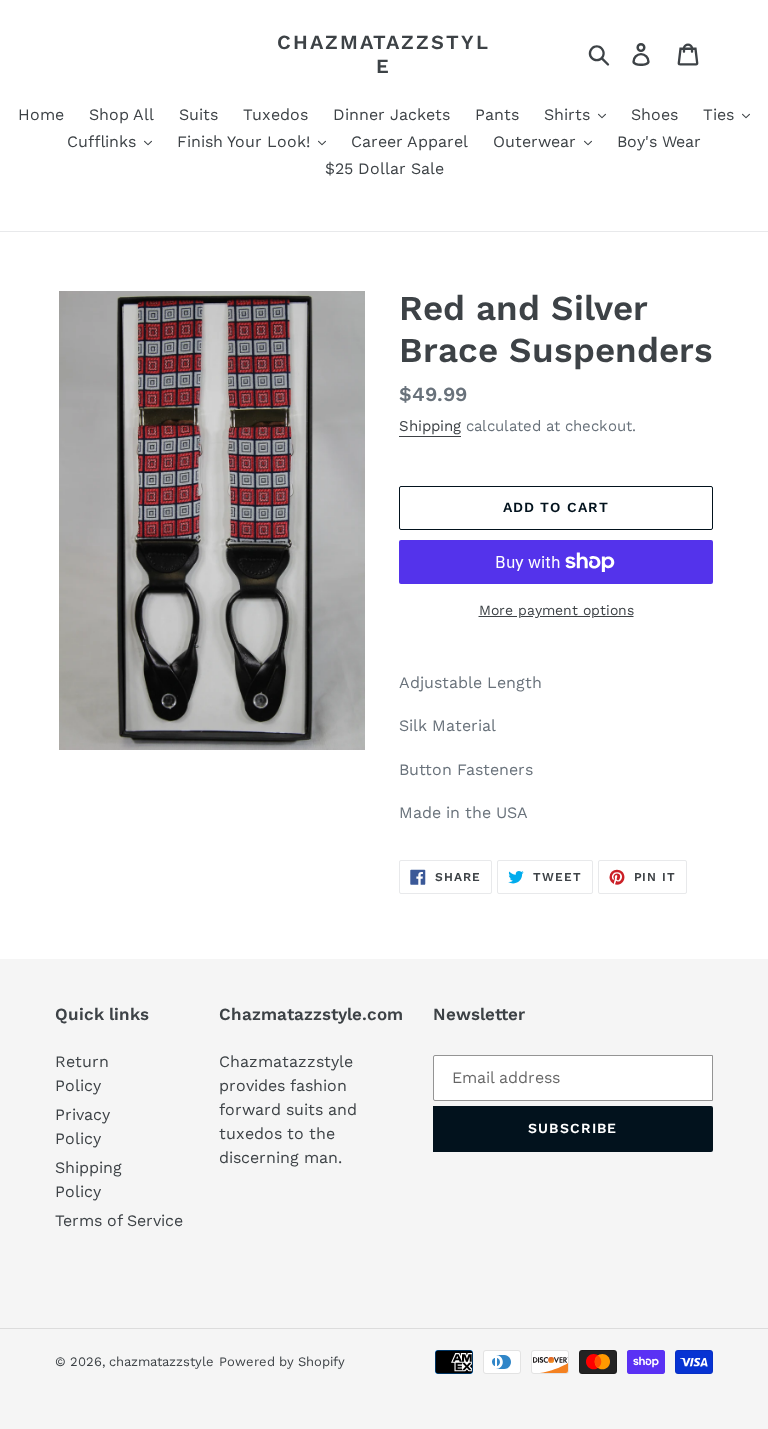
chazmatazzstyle (383, 54)
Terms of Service (119, 1220)
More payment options (556, 610)
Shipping (430, 426)
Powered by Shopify (282, 1361)
